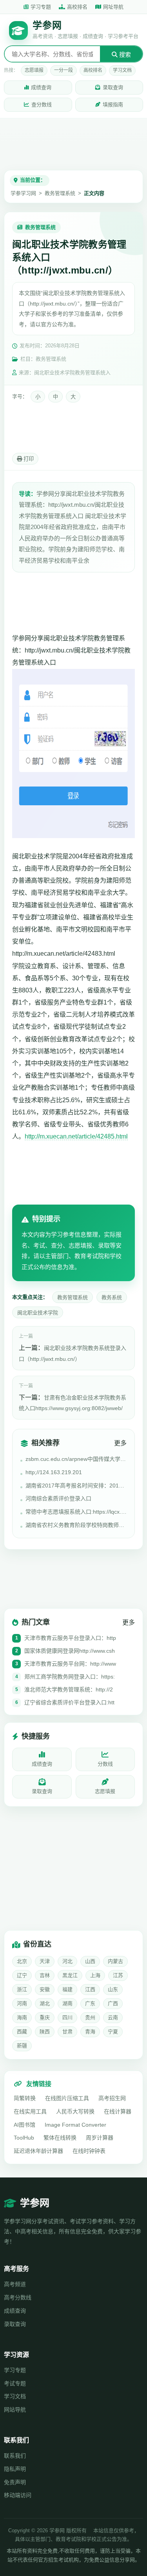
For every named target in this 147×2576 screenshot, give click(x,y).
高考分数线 (18, 2297)
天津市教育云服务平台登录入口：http (70, 1638)
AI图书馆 (24, 2125)
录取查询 (113, 87)
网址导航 (113, 7)
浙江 (22, 1989)
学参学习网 (23, 193)
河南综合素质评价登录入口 (58, 1498)
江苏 (118, 1975)
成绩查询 (41, 87)
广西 (113, 2003)
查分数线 (42, 105)
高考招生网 (112, 2098)
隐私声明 (15, 2469)
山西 (90, 1961)
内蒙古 (115, 1961)
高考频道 (15, 2284)
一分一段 (64, 70)
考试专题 (15, 2383)
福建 (67, 1989)
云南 (113, 2017)
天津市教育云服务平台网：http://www (70, 1664)
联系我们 (15, 2456)
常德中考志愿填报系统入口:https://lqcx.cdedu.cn (76, 1512)
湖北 (45, 2003)
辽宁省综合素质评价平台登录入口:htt (69, 1702)
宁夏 (113, 2032)
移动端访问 (18, 2495)
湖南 (67, 2003)
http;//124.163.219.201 (54, 1472)
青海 (90, 2032)
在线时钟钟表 (89, 2151)
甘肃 (67, 2032)
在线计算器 (118, 2111)
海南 (22, 2017)
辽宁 (22, 1975)
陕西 (45, 2032)
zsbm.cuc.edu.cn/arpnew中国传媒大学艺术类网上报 (76, 1459)
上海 (95, 1975)
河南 (22, 2003)
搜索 (124, 55)
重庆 (45, 2017)
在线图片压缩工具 (67, 2098)
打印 (28, 459)
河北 (67, 1961)
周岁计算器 (100, 2138)
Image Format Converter (75, 2125)
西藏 (22, 2032)
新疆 (22, 2046)
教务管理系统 (60, 193)
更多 (120, 1443)
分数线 (105, 1764)
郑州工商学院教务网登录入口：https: (70, 1677)
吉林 (45, 1975)
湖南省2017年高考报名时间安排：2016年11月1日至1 (76, 1486)
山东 (113, 1989)
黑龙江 (70, 1975)
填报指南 (113, 105)
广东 (90, 2003)
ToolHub (24, 2138)
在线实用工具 (30, 2111)
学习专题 (41, 7)
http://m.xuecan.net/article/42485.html (76, 1136)
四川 (67, 2017)
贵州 (90, 2017)
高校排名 (77, 7)
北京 (22, 1961)
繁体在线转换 (60, 2138)
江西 (90, 1989)
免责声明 (15, 2482)
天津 (45, 1961)
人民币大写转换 (75, 2111)
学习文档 (122, 70)
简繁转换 (25, 2098)
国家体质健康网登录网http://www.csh (70, 1651)
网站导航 (15, 2410)
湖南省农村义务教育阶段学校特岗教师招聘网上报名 (76, 1525)
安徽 (45, 1989)
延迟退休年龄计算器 (38, 2151)
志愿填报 (34, 70)
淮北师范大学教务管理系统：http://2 (69, 1689)
